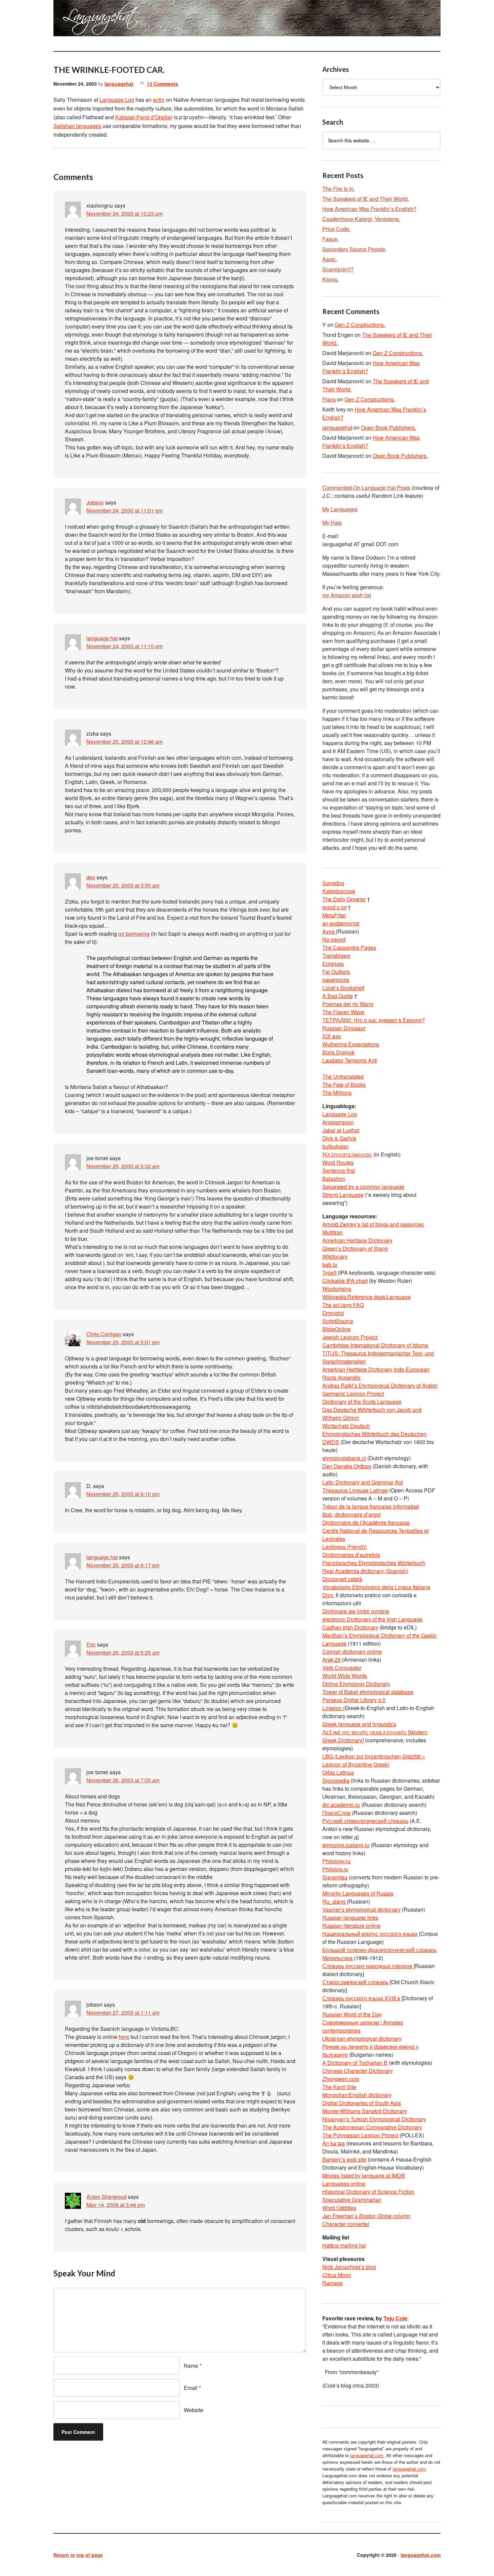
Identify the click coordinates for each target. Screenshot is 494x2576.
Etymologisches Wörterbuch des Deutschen (374, 1434)
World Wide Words (345, 1676)
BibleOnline (336, 1329)
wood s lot (334, 907)
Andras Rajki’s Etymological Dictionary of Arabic (380, 1385)
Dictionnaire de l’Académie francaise (366, 1522)
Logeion (333, 1708)
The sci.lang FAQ (343, 1305)
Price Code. (336, 229)
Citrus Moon (337, 2275)
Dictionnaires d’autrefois (351, 1555)
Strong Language (343, 1195)
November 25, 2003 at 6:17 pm (123, 1565)
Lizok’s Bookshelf (343, 988)
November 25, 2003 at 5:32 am (123, 1166)
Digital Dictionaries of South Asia (362, 2103)
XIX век (332, 1036)
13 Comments (162, 84)
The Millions (337, 1093)
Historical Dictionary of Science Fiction (368, 2192)
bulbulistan (335, 1146)
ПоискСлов (336, 1813)
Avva (329, 931)
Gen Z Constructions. (360, 325)
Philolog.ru (335, 1869)
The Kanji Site (339, 2087)
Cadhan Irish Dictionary (350, 1627)
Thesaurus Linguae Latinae (355, 1490)
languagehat (119, 84)
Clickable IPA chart (345, 1281)
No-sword (334, 939)
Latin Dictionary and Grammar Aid (363, 1482)
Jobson (95, 502)
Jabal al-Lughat (341, 1130)
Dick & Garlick (339, 1138)
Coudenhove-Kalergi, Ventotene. (361, 219)
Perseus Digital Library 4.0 (354, 1700)
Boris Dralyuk (338, 1052)
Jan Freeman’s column (366, 2216)
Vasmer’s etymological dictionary (361, 1909)
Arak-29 (332, 1660)
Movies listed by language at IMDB (364, 2175)
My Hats (332, 522)
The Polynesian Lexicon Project (360, 2135)
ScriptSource (338, 1321)
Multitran (333, 1232)
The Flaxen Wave (343, 1012)
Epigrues (333, 964)
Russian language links (350, 1917)
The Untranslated (343, 1076)
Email (191, 2388)
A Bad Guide (338, 996)
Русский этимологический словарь (365, 1821)
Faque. (331, 239)
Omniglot (333, 1313)
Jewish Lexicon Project (350, 1337)
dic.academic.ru (341, 1805)
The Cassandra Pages (349, 947)
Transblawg (336, 955)
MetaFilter (334, 915)
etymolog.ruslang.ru (346, 1845)
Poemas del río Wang (348, 1004)
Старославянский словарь (355, 1982)
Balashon (334, 1178)
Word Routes (338, 1162)
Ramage (333, 2283)
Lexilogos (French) (344, 1547)
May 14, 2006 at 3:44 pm (116, 2205)
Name (191, 2366)
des (91, 877)
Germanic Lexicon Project (353, 1393)
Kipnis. (331, 279)
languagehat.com (78, 20)
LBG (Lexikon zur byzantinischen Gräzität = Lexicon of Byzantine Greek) (374, 1760)
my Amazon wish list (347, 595)
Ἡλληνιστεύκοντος (347, 1154)
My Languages (340, 509)
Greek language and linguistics (359, 1724)
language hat (102, 638)
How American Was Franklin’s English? (369, 209)
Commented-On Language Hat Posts (366, 488)
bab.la (330, 1264)
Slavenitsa (335, 1877)
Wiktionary (335, 1256)
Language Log (117, 100)
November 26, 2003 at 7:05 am (123, 1780)
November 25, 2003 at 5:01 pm (123, 1342)
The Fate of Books (344, 1084)
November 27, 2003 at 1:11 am (123, 2013)
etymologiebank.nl (344, 1458)
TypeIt (329, 1273)
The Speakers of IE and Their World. (366, 199)
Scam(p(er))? (338, 269)
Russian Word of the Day (352, 2014)
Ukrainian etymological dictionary (362, 2038)
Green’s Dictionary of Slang (355, 1248)
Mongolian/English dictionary (357, 2095)
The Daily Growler (344, 899)
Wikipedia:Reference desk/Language (366, 1297)
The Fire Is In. (339, 189)
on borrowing (134, 934)
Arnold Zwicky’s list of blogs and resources (373, 1224)
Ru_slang (335, 1901)
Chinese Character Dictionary (358, 2071)
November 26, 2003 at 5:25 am (123, 1652)
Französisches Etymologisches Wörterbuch (374, 1563)
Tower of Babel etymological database (368, 1692)
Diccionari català (342, 1579)
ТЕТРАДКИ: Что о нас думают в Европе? (374, 1020)
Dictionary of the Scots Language (362, 1402)
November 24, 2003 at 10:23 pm (125, 213)
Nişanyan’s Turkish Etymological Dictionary (374, 2119)
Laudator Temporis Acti (350, 1060)
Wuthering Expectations (351, 1044)
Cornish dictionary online (352, 1651)
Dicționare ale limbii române (356, 1611)
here (124, 2037)
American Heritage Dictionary (357, 1240)
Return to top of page (78, 2555)
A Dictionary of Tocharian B (355, 2063)
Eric (91, 1644)
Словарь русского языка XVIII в (361, 1998)
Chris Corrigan (104, 1334)
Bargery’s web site (344, 2159)
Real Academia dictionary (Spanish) (365, 1571)
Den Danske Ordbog (347, 1466)
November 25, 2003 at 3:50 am (123, 885)
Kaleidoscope (339, 891)
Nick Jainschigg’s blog (349, 2267)
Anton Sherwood (106, 2197)
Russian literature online (351, 1926)
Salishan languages (77, 126)
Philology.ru (336, 1861)
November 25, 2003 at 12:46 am (125, 741)
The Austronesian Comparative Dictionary (372, 2127)
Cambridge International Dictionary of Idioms (375, 1345)
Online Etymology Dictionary (356, 1684)
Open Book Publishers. (388, 427)
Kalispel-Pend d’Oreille (143, 117)
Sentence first (339, 1170)
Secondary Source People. (354, 249)
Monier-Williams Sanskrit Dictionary (365, 2111)
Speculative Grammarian (352, 2200)
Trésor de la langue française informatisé (371, 1506)
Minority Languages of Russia (358, 1893)
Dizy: (328, 1595)
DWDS (331, 1442)
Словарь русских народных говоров (367, 1966)
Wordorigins (337, 1289)
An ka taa (334, 2143)
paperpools (336, 980)
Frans (329, 399)
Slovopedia (336, 1780)
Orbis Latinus (338, 1772)
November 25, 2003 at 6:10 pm (123, 1494)
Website (194, 2410)
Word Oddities (339, 2208)
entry (159, 100)
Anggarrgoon (338, 1122)
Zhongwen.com (341, 2079)
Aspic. (330, 259)
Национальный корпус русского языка (370, 1934)
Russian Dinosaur (344, 1028)
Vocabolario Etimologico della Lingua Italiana (376, 1587)
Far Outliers (336, 972)
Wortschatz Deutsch (346, 1426)
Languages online (344, 2184)
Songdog (333, 883)
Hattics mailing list (344, 2245)
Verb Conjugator (342, 1668)
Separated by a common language (363, 1187)
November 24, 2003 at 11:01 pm (125, 510)
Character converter (346, 2224)
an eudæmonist (341, 923)
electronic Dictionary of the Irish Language (372, 1619)
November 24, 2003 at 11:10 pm (125, 646)
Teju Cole (395, 2318)
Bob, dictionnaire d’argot (351, 1514)
